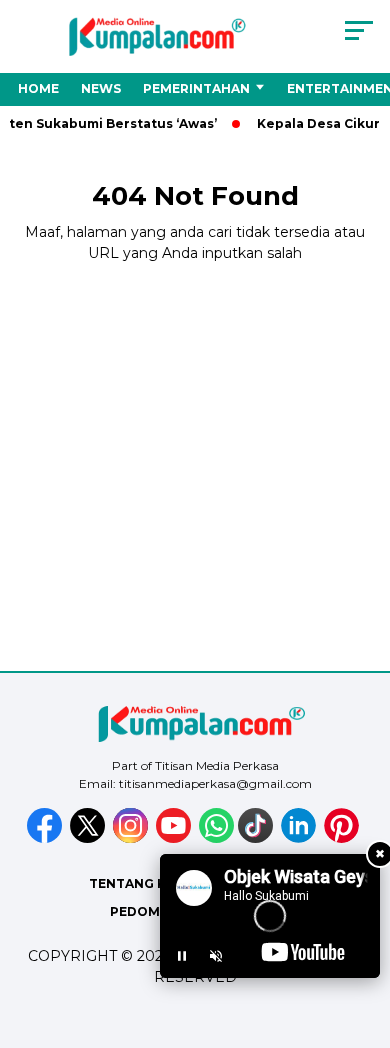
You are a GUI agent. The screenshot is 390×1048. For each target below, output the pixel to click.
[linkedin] (300, 838)
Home (38, 88)
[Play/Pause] (182, 956)
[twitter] (89, 838)
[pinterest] (343, 838)
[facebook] (46, 838)
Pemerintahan (196, 88)
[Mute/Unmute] (216, 956)
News (101, 88)
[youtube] (175, 838)
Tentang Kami (140, 883)
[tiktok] (257, 838)
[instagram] (132, 838)
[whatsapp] (216, 838)
